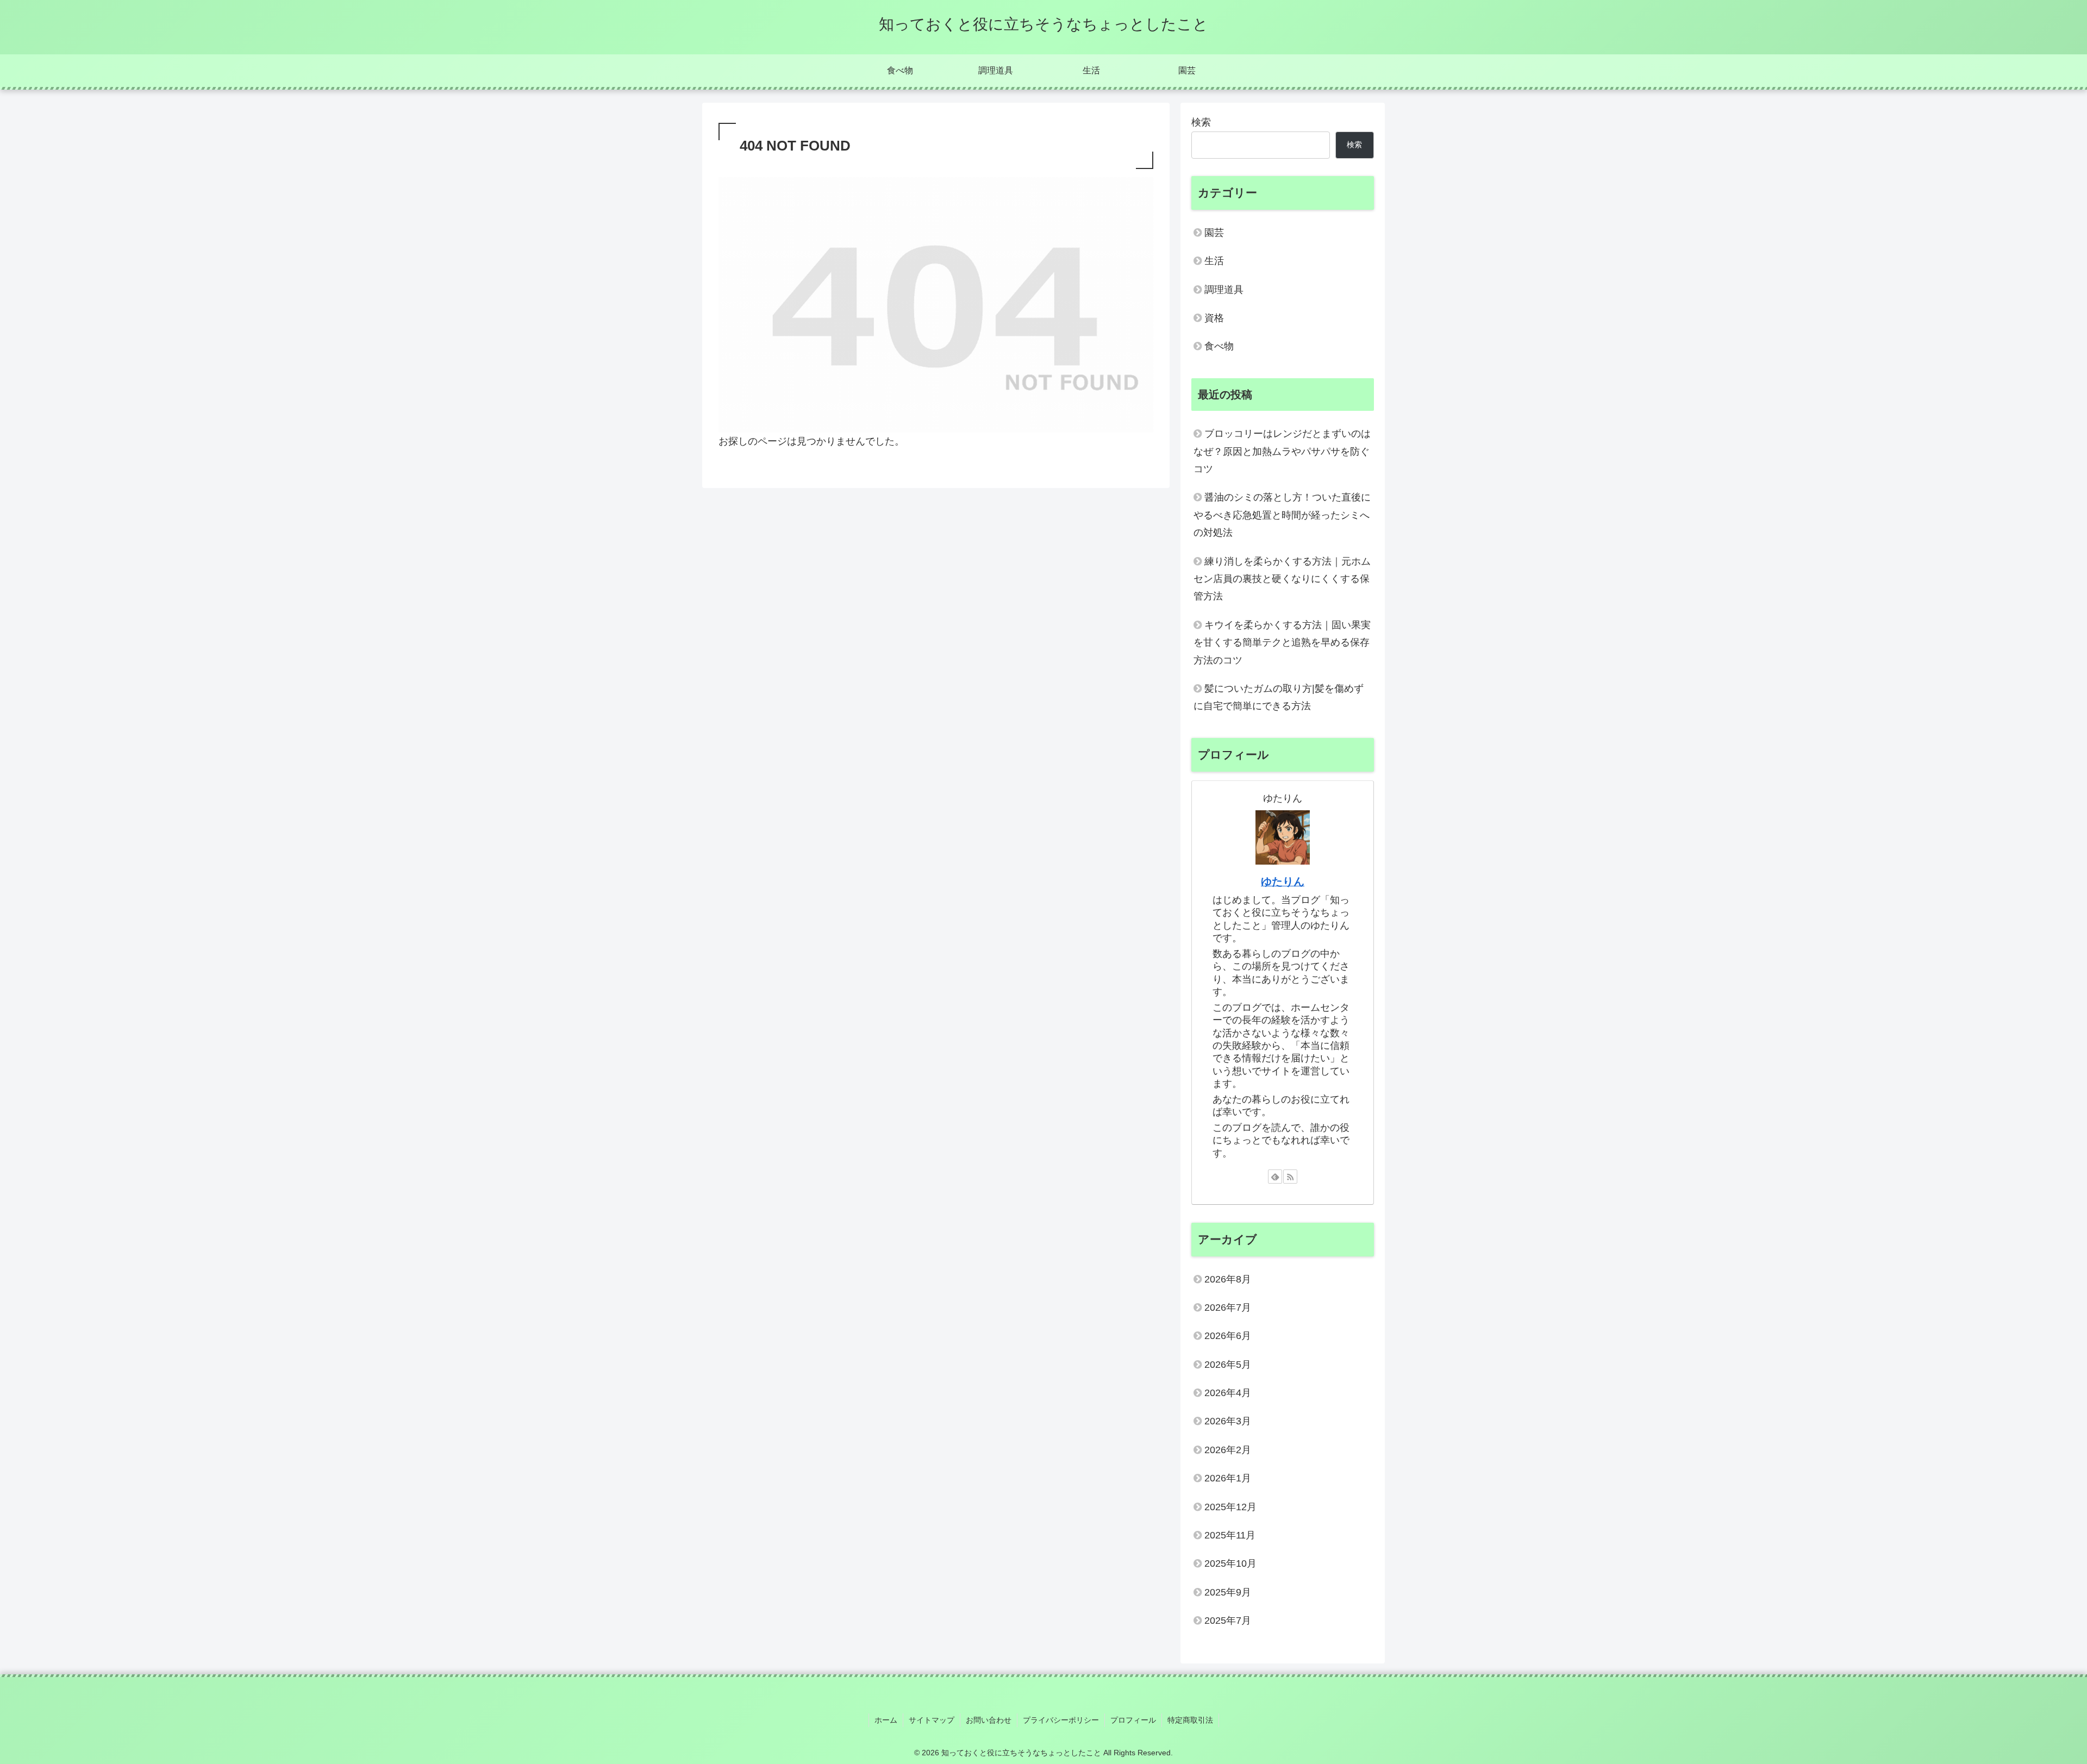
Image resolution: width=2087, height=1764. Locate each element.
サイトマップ (932, 1720)
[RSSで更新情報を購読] (1290, 1177)
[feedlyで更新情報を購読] (1275, 1177)
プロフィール (1133, 1720)
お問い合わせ (989, 1720)
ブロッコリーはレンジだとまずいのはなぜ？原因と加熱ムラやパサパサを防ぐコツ (1282, 451)
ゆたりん (1283, 881)
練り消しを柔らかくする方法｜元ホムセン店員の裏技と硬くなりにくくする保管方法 (1282, 579)
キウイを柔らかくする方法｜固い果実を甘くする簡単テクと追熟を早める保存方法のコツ (1282, 643)
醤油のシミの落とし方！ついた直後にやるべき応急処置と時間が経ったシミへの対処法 (1282, 515)
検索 (1201, 122)
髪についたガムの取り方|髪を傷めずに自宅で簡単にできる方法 (1279, 697)
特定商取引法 (1190, 1720)
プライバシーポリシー (1061, 1720)
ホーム (886, 1720)
